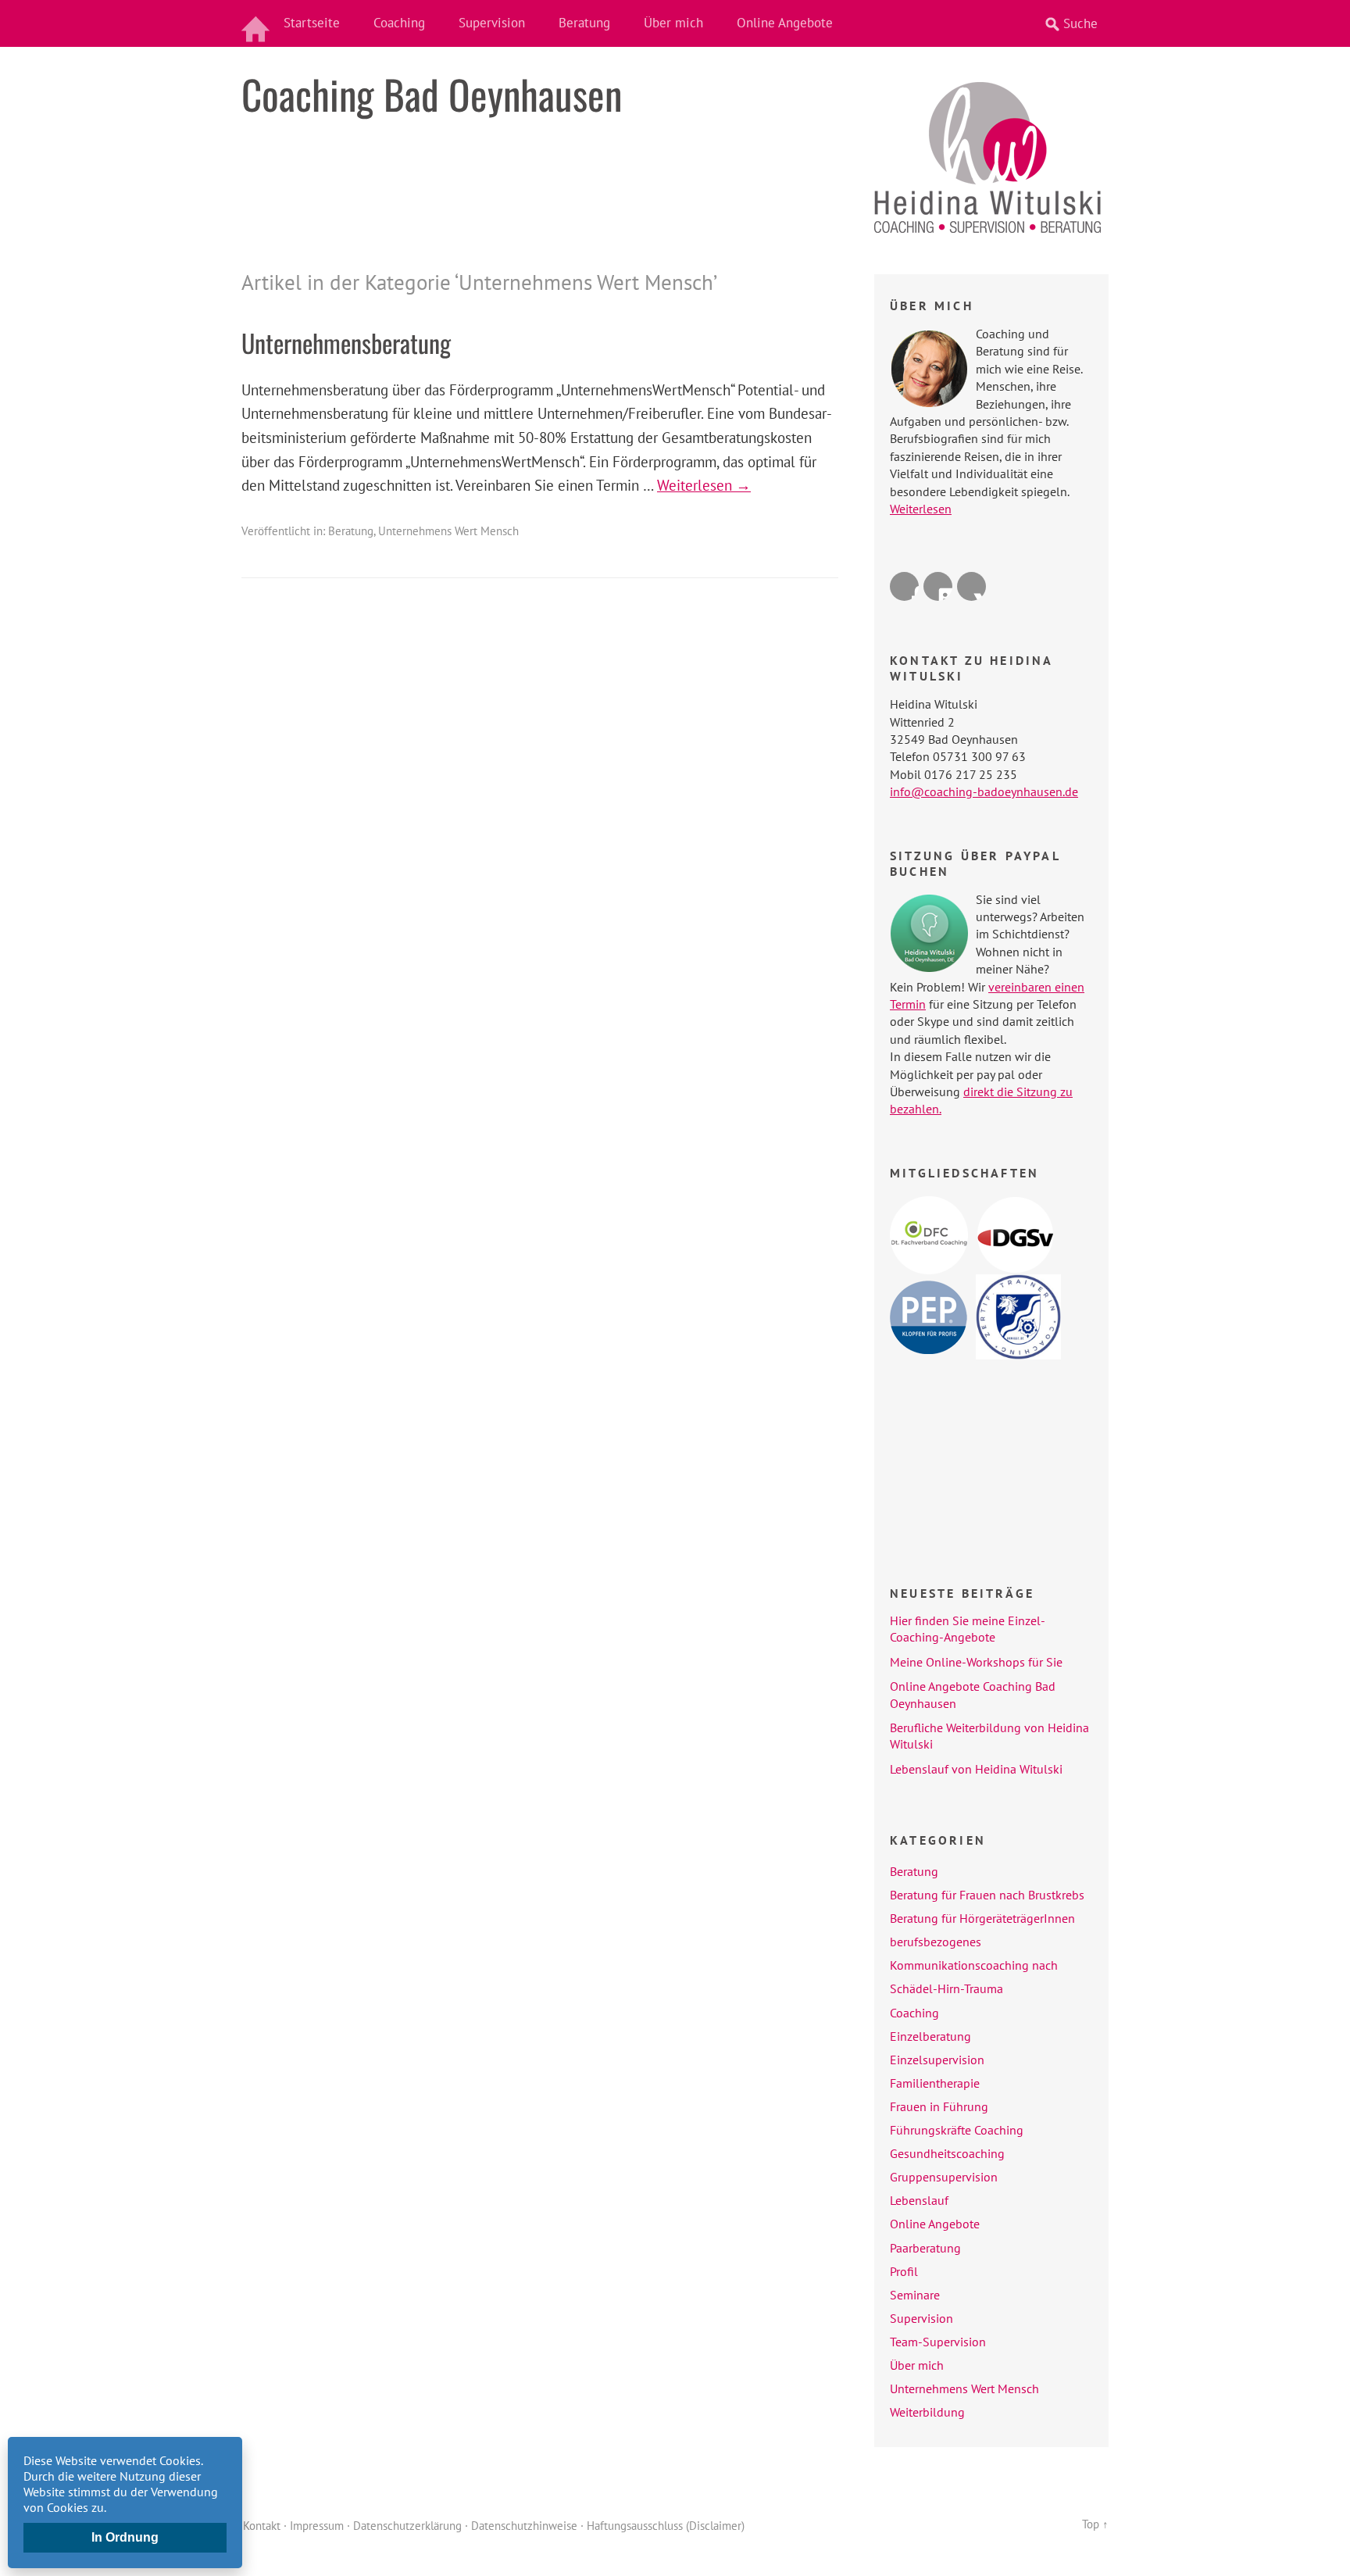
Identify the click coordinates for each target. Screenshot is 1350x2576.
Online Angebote (785, 23)
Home (257, 23)
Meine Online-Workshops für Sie (976, 1662)
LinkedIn (938, 586)
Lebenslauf (919, 2200)
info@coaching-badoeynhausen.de (984, 791)
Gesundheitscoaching (947, 2153)
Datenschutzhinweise (524, 2526)
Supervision (492, 23)
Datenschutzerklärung (407, 2526)
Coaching (399, 23)
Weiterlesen (921, 509)
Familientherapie (935, 2083)
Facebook (904, 586)
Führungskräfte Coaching (957, 2130)
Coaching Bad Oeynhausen (432, 94)
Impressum (317, 2526)
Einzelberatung (930, 2036)
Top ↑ (1095, 2524)
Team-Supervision (938, 2342)
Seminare (915, 2295)
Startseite (312, 23)
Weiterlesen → (704, 485)
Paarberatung (925, 2248)
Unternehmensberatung (346, 343)
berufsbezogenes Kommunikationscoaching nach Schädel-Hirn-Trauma (974, 1965)
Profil (904, 2271)
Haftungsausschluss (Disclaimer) (666, 2526)
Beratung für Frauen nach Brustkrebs (987, 1895)
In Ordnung (125, 2537)
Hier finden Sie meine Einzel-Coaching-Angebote (968, 1629)
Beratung (584, 23)
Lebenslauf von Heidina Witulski (976, 1769)
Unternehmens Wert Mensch (448, 531)
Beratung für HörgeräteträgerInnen (982, 1918)
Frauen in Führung (939, 2106)
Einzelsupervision (937, 2060)
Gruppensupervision (944, 2177)
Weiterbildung (927, 2412)
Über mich (673, 23)
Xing (971, 586)
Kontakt (262, 2526)
